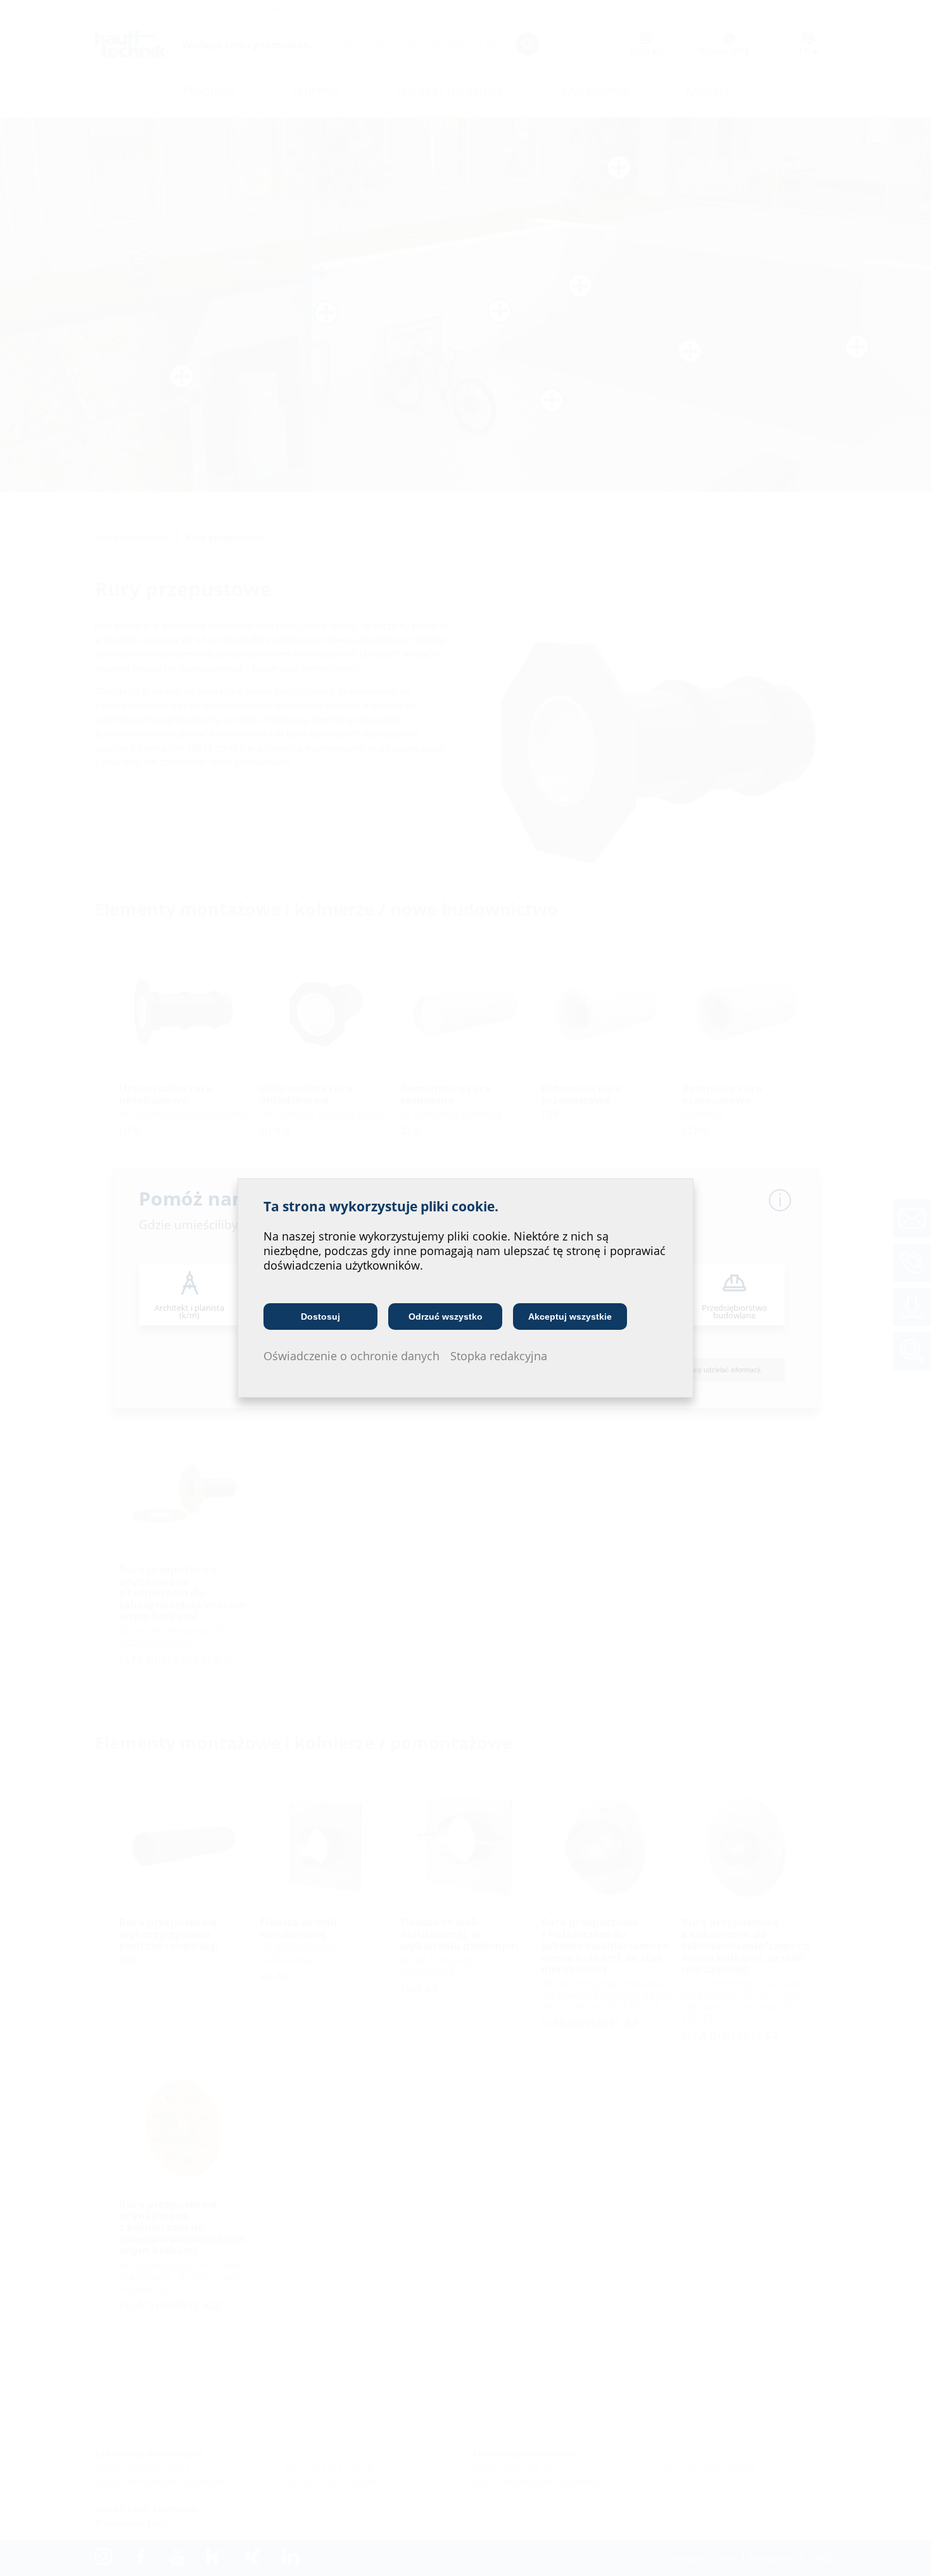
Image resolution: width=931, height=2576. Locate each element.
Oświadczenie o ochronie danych (351, 1356)
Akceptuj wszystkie (570, 1317)
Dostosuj (320, 1317)
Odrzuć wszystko (446, 1317)
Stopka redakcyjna (499, 1356)
